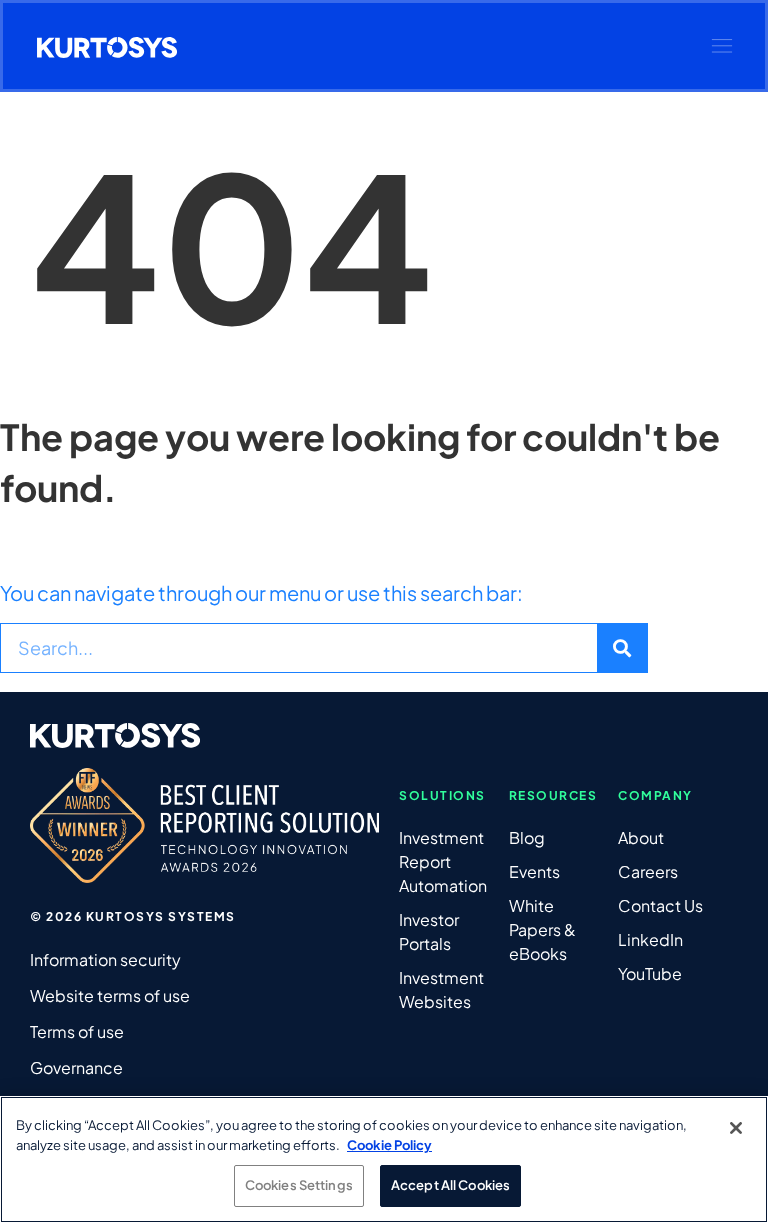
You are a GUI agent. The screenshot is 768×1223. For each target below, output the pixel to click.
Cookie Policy (389, 1145)
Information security (105, 959)
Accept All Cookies (450, 1185)
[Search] (622, 648)
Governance (76, 1067)
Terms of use (77, 1031)
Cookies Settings (299, 1185)
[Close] (736, 1128)
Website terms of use (110, 995)
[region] (384, 1159)
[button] (722, 46)
